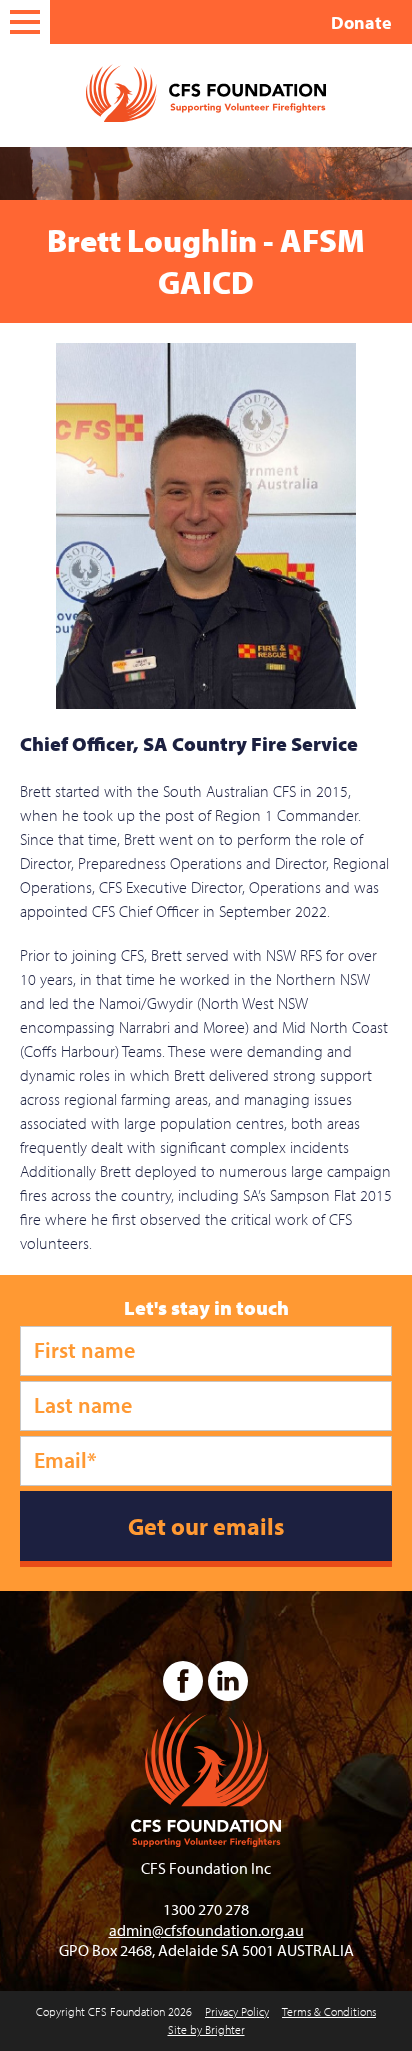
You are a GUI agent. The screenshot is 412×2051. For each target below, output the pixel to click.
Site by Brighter (206, 2029)
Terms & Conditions (329, 2011)
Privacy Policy (237, 2011)
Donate (361, 22)
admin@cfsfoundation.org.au (206, 1930)
